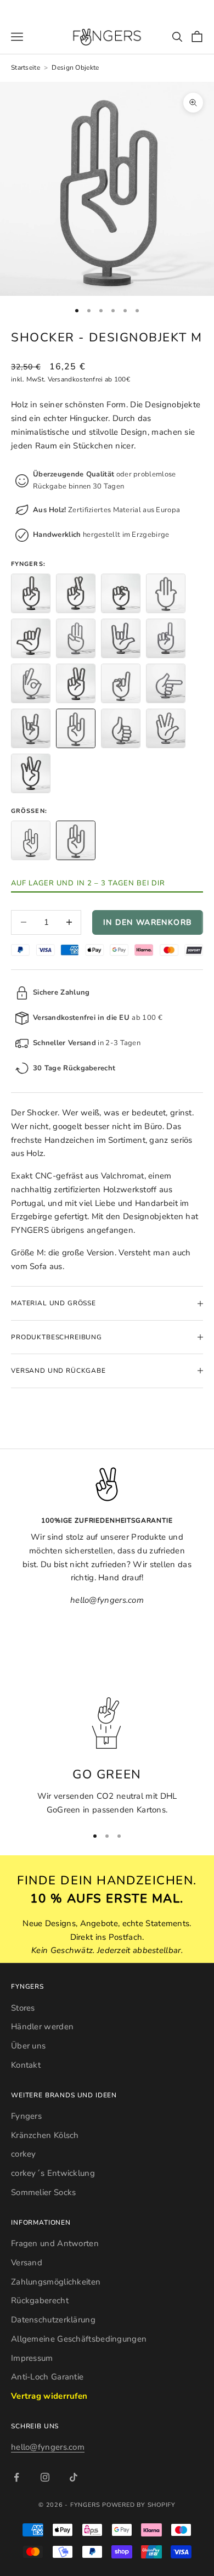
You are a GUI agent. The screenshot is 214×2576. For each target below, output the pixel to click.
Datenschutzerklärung (53, 2320)
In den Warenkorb (148, 922)
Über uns (28, 2046)
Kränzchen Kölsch (45, 2135)
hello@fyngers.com (48, 2447)
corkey (24, 2154)
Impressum (32, 2358)
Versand (27, 2263)
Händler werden (42, 2027)
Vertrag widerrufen (49, 2396)
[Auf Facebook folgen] (16, 2477)
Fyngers (26, 2116)
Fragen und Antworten (55, 2243)
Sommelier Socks (44, 2192)
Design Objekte (75, 68)
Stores (23, 2008)
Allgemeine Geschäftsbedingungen (79, 2339)
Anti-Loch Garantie (47, 2377)
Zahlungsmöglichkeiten (56, 2282)
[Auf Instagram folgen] (45, 2477)
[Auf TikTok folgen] (74, 2477)
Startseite (26, 68)
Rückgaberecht (40, 2300)
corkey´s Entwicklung (53, 2173)
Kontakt (26, 2065)
